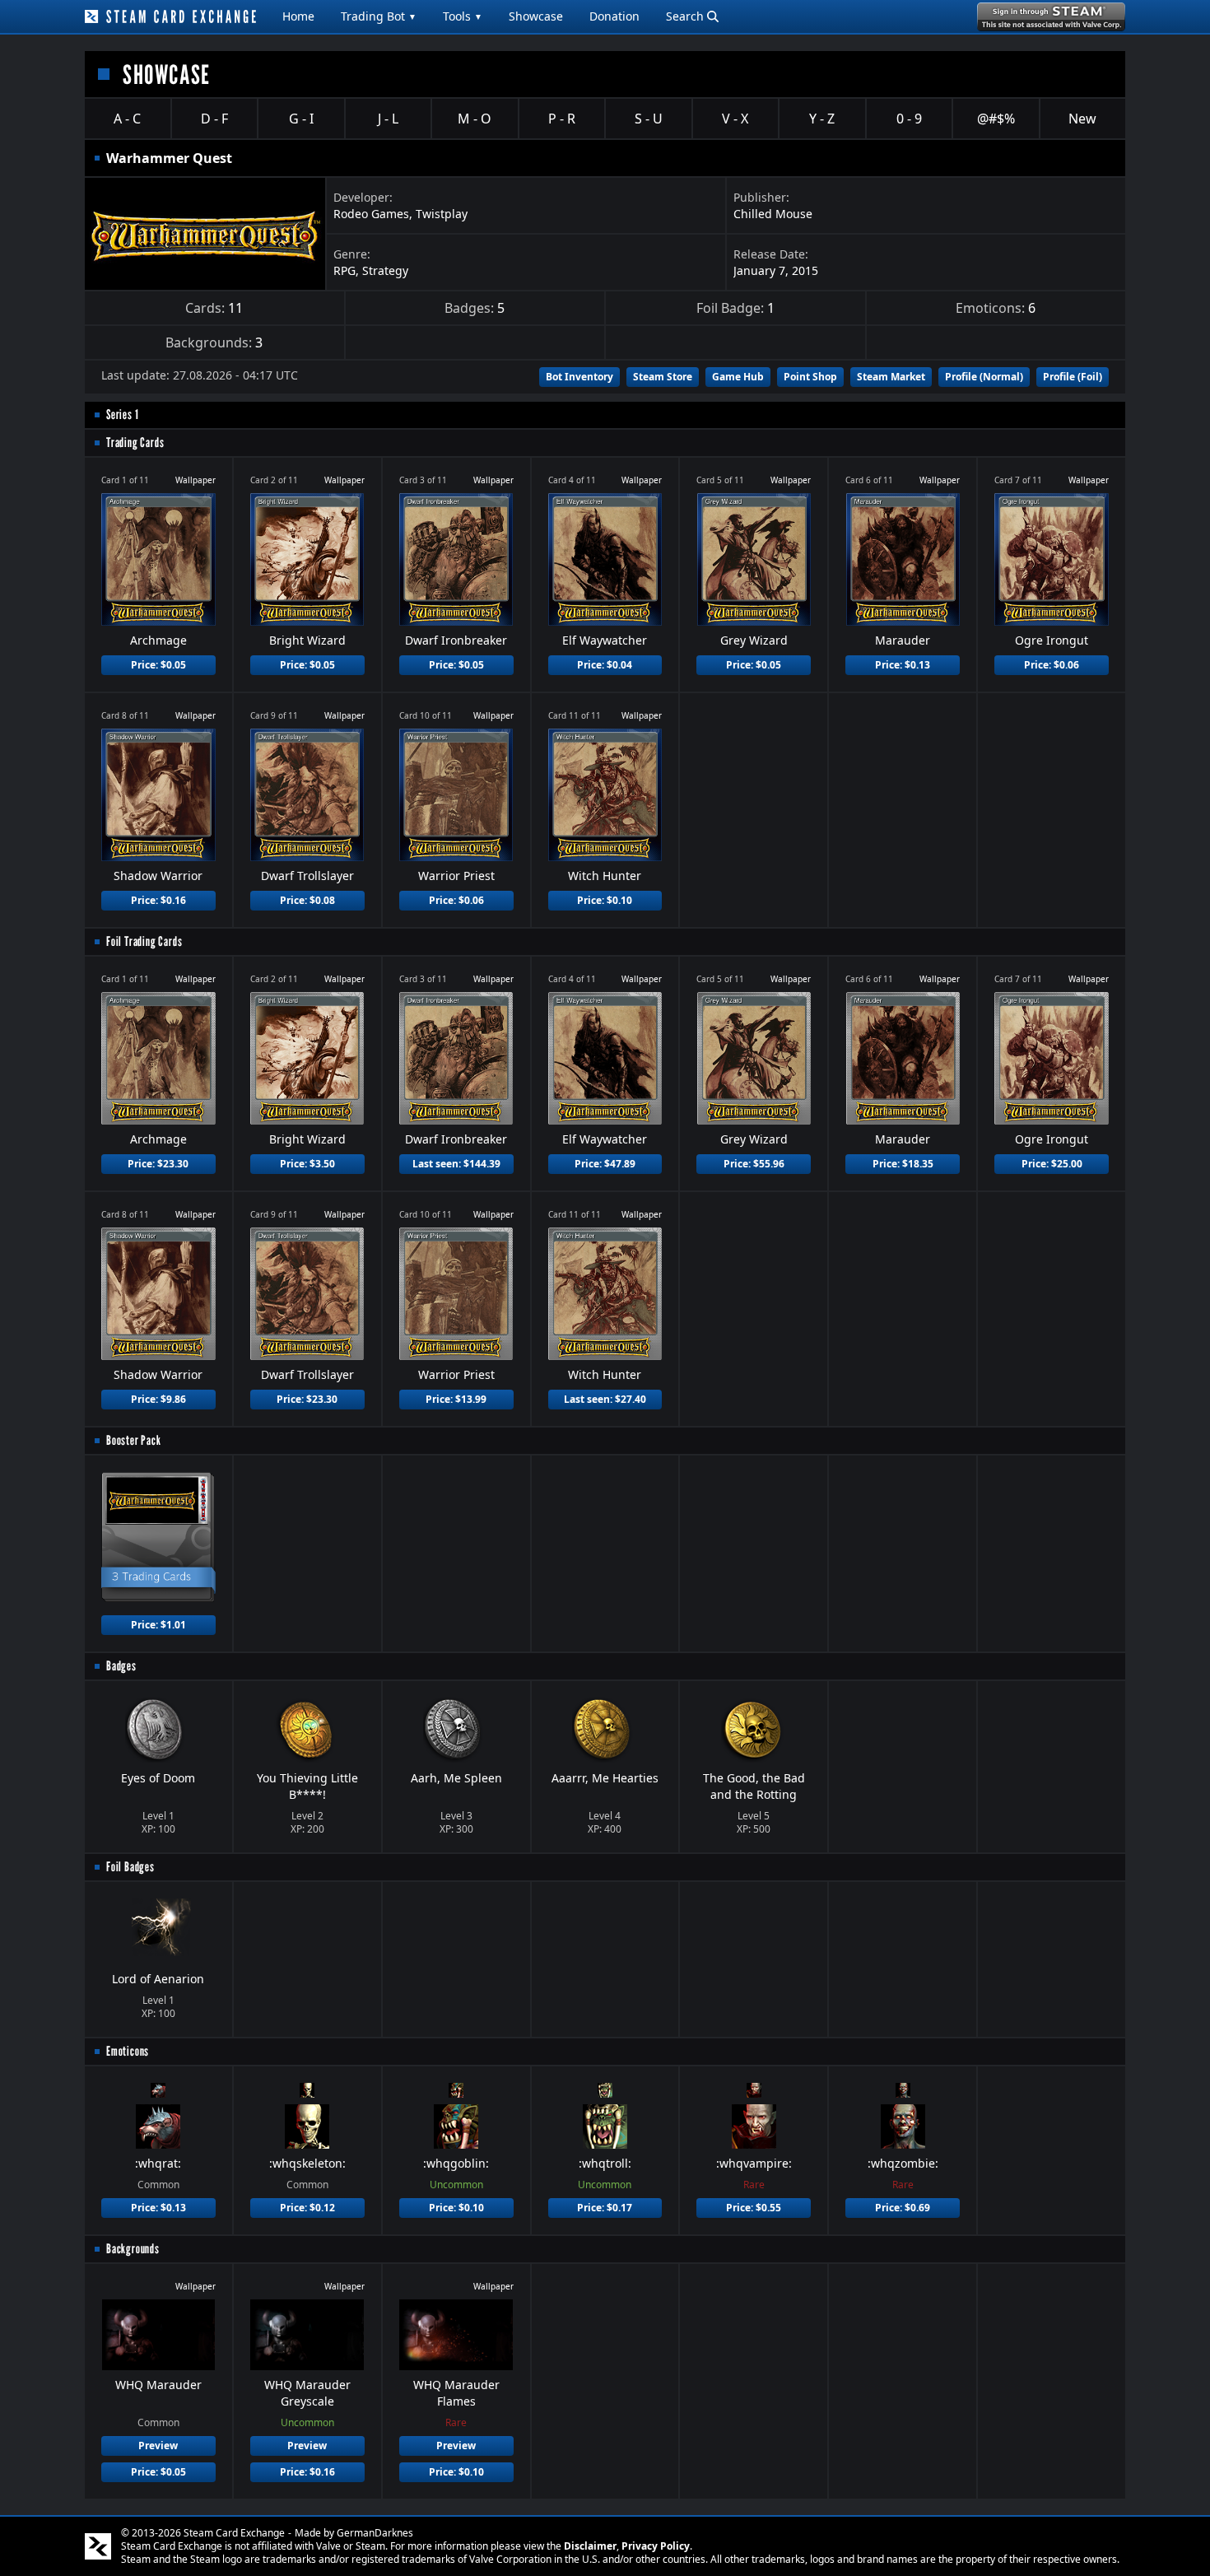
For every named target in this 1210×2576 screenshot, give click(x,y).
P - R (562, 119)
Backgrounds (133, 2249)
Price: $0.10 (605, 900)
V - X (735, 119)
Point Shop (810, 377)
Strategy (385, 270)
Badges (121, 1666)
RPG (344, 270)
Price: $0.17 (605, 2208)
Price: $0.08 (307, 900)
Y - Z (822, 119)
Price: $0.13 (903, 665)
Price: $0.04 (605, 665)
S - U (649, 119)
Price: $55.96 (754, 1164)
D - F (214, 119)
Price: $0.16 (158, 900)
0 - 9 (909, 119)
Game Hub (738, 377)
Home (298, 16)
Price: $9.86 (158, 1399)
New (1082, 119)
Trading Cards (135, 443)
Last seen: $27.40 (605, 1399)
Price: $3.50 (307, 1164)
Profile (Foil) (1073, 377)
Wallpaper (195, 480)
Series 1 (122, 415)
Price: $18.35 (903, 1164)
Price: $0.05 (158, 665)
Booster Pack (134, 1440)
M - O (475, 119)
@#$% (996, 119)
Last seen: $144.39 (456, 1164)
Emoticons (128, 2051)
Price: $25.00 (1052, 1164)
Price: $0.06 (1052, 665)
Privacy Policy (656, 2546)
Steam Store (663, 377)
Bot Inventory (579, 377)
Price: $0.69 (903, 2208)
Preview (158, 2446)
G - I (301, 119)
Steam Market (891, 377)
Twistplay (442, 214)
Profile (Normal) (984, 377)
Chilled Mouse (773, 214)
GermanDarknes (375, 2533)
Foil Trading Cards (144, 941)
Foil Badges (130, 1867)
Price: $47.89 (605, 1164)
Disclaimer (590, 2546)
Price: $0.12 (307, 2208)
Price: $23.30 (158, 1164)
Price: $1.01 (158, 1625)
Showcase (536, 16)
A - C (127, 119)
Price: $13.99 (456, 1399)
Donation (614, 16)
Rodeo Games (371, 214)
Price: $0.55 (754, 2208)
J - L (388, 119)
